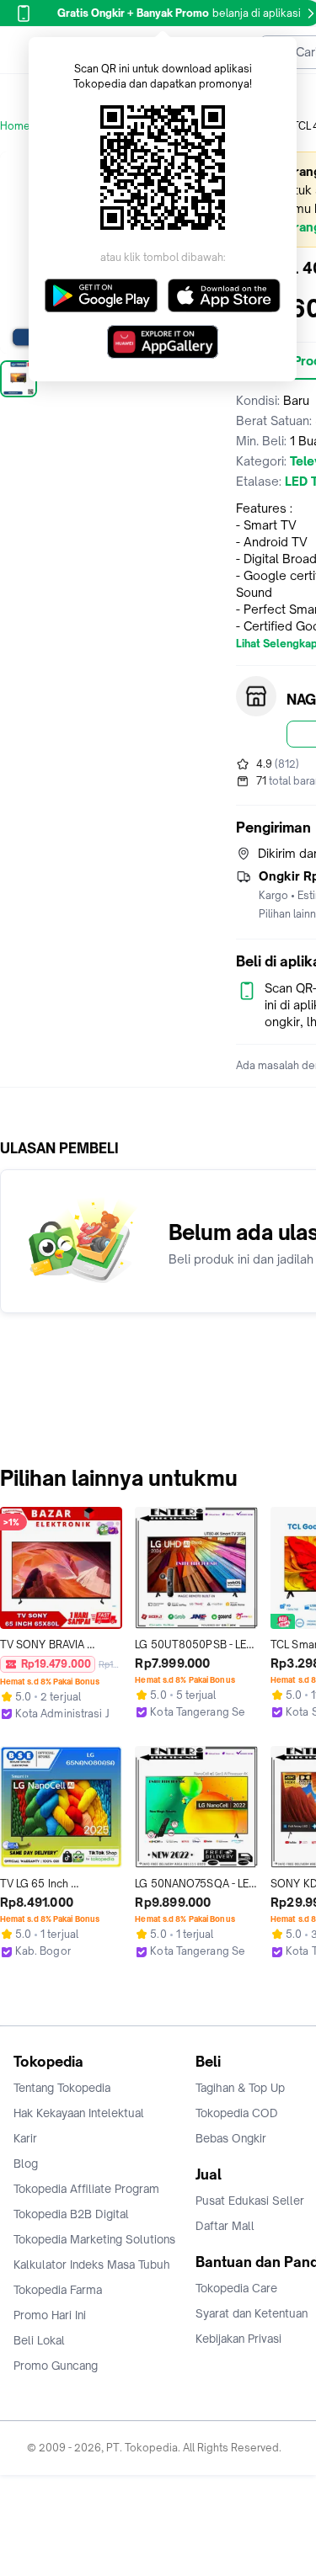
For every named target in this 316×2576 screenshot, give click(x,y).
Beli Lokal (39, 2340)
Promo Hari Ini (50, 2315)
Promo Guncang (56, 2366)
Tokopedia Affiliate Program (86, 2189)
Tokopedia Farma (58, 2290)
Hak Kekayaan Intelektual (79, 2113)
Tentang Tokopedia (62, 2088)
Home (15, 126)
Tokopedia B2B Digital (71, 2214)
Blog (26, 2164)
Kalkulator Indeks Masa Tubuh (92, 2265)
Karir (25, 2138)
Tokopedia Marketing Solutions (94, 2239)
